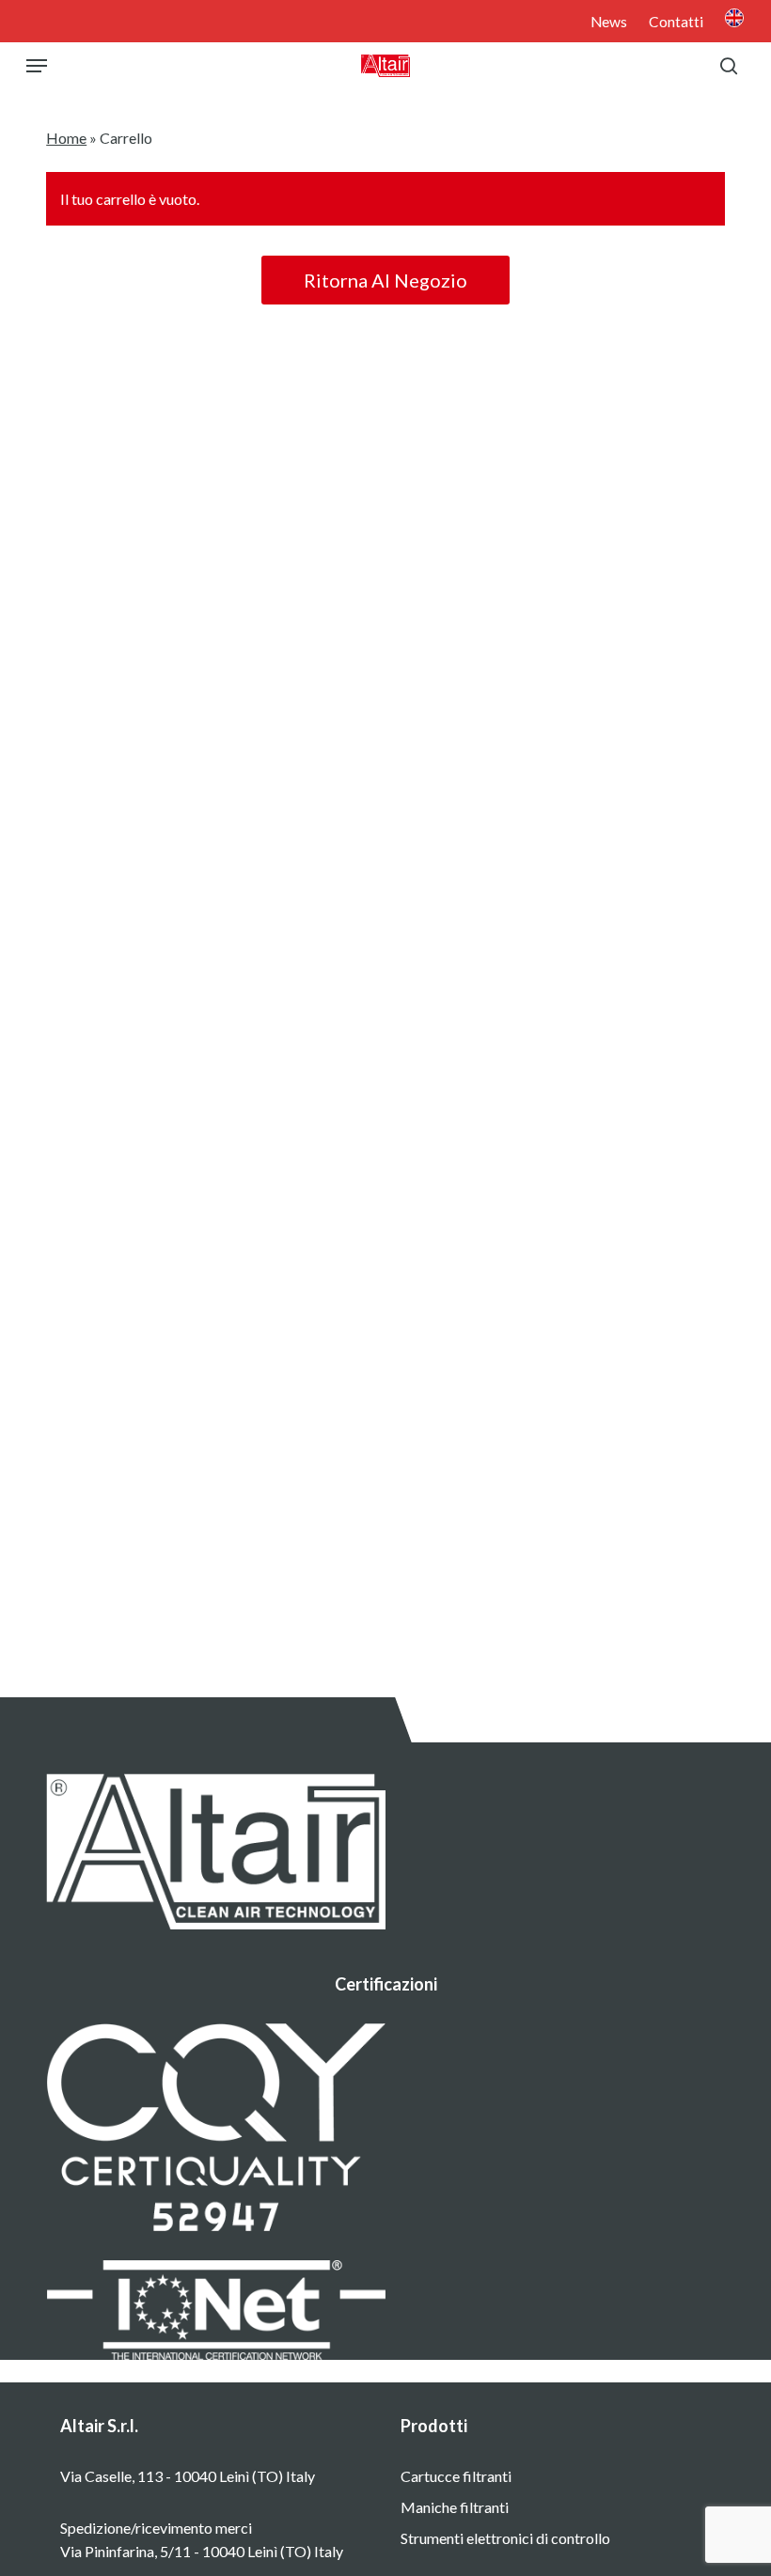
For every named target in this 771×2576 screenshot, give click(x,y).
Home (66, 138)
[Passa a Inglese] (734, 20)
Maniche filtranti (455, 2507)
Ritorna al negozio (385, 280)
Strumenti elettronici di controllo (505, 2538)
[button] (37, 66)
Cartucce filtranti (456, 2476)
